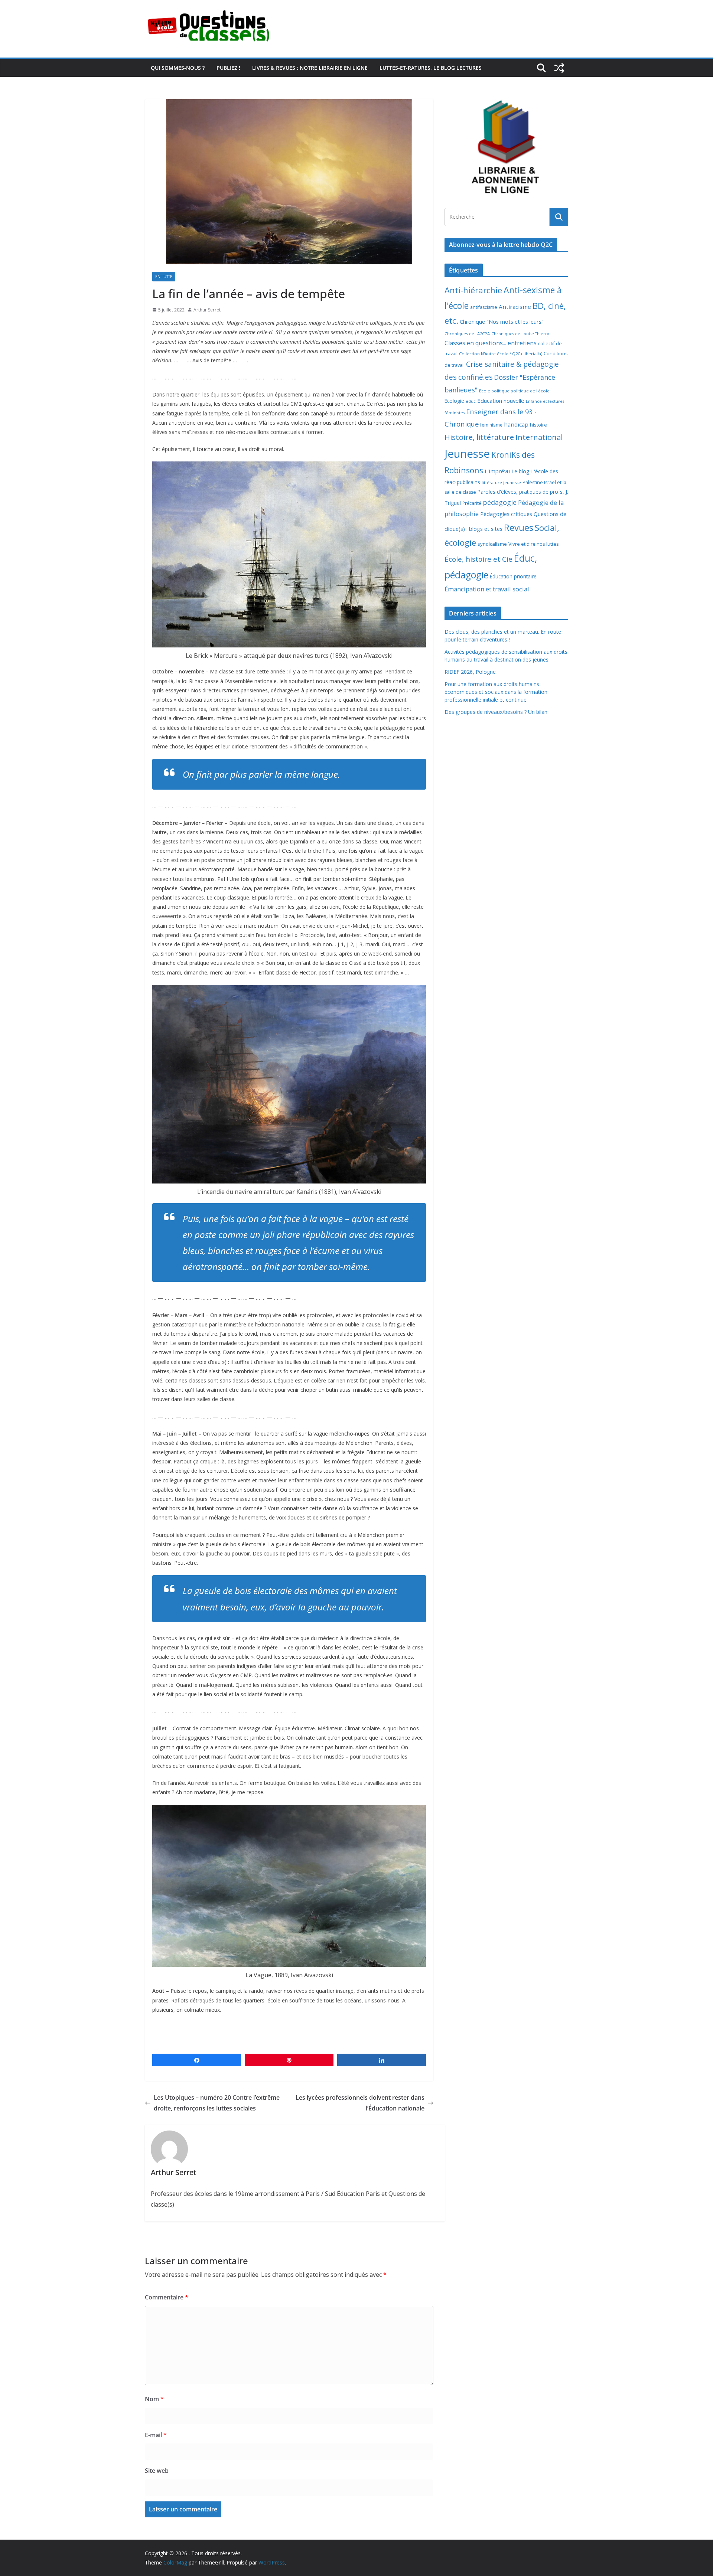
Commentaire (167, 2297)
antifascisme (484, 307)
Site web (157, 2471)
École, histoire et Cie (478, 559)
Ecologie (454, 401)
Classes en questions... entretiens (491, 343)
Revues (519, 527)
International (539, 437)
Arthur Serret (207, 310)
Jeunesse (467, 454)
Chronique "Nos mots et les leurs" (502, 322)
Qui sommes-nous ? (178, 68)
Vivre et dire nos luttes (534, 544)
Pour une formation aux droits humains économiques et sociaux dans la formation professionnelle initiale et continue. (496, 692)
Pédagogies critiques (506, 514)
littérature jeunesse (501, 482)
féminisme (491, 425)
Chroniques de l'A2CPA (467, 334)
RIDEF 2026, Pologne (470, 672)
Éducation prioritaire (513, 576)
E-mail (156, 2435)
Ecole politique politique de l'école (514, 391)
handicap (516, 424)
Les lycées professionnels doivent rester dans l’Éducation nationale (360, 2103)
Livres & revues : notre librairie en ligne (310, 68)
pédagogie (500, 502)
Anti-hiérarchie (473, 290)
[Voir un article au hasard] (559, 68)
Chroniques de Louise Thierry (520, 334)
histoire (538, 425)
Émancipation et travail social (487, 589)
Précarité (472, 503)
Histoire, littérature (479, 437)
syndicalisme (492, 544)
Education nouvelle (501, 401)
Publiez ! (228, 68)
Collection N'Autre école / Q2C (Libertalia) (501, 354)
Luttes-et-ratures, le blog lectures (431, 68)
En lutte (164, 277)
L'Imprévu (497, 471)
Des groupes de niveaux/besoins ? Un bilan (496, 712)
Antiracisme (515, 307)
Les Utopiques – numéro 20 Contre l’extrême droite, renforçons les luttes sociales (217, 2103)
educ (471, 401)
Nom (154, 2399)
